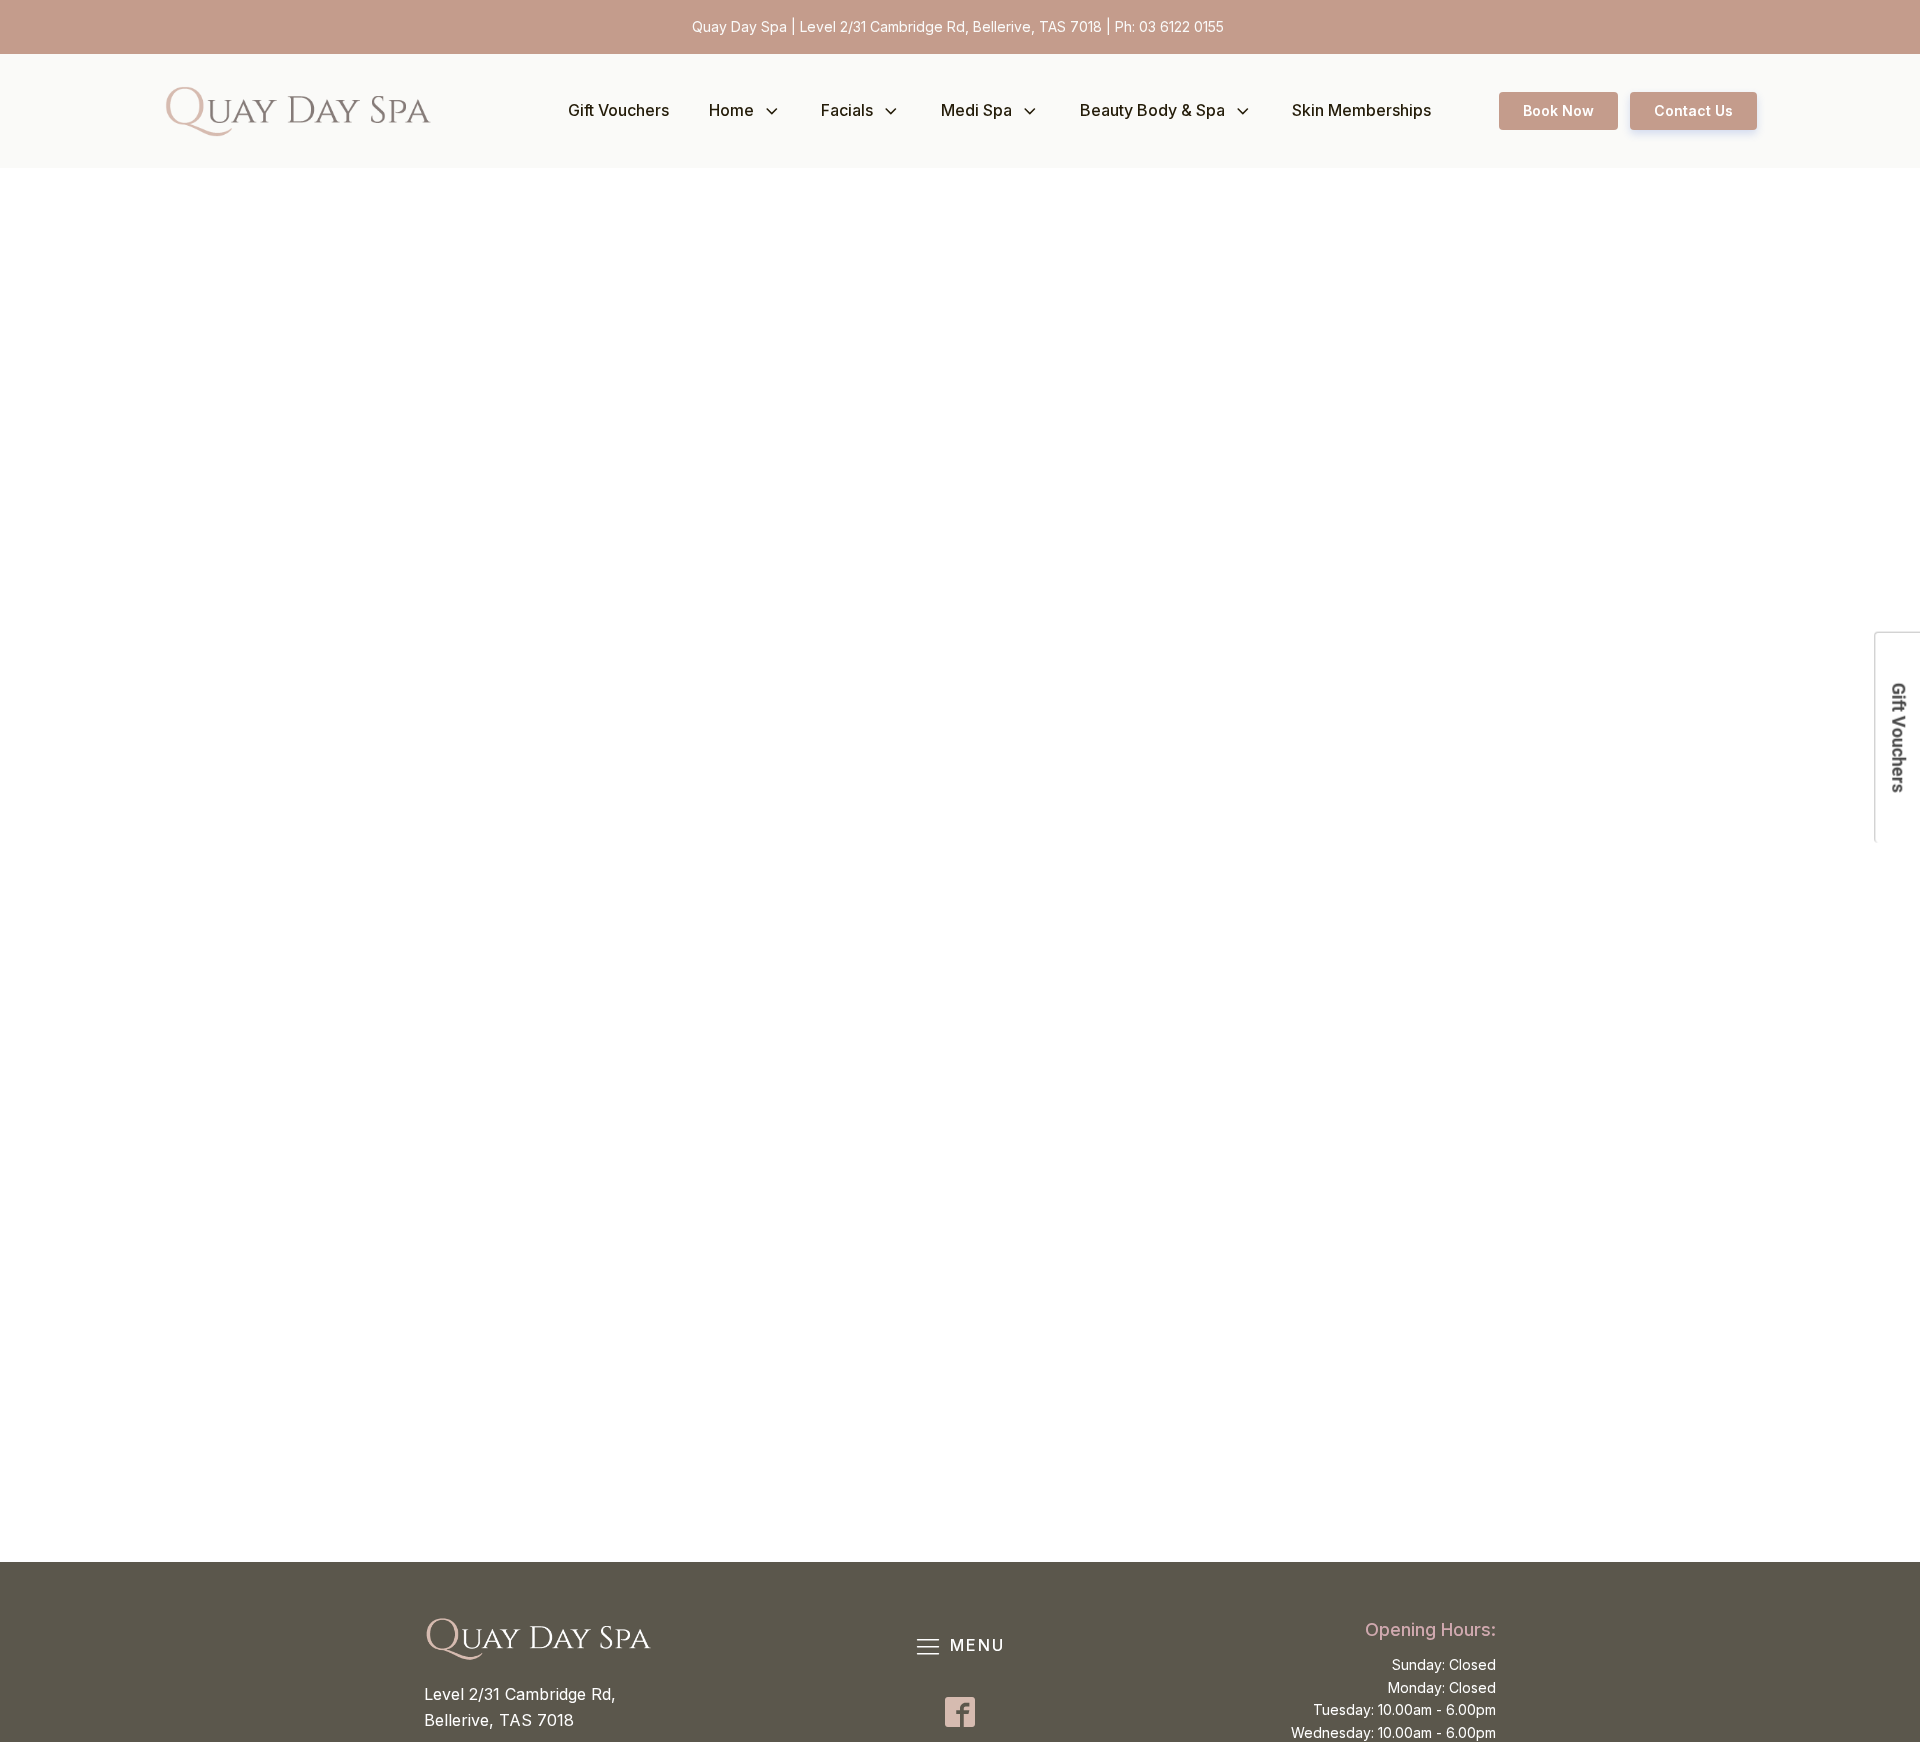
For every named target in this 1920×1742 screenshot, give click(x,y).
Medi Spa (976, 110)
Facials (847, 110)
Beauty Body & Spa (1152, 110)
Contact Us (1693, 110)
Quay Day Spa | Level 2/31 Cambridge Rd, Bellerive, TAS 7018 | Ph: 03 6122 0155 (960, 26)
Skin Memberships (1361, 110)
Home (731, 110)
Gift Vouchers (618, 110)
